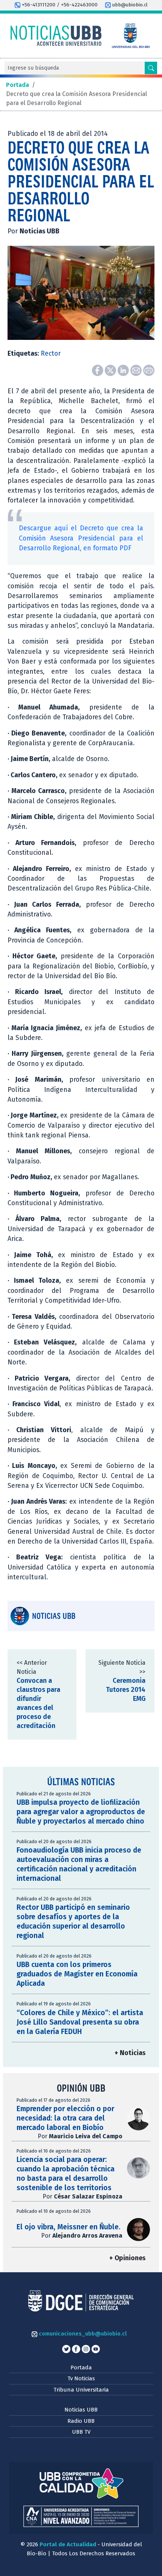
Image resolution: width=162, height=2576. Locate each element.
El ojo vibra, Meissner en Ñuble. (69, 2227)
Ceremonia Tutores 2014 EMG (126, 1690)
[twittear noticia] (111, 370)
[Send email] (137, 370)
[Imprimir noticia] (149, 370)
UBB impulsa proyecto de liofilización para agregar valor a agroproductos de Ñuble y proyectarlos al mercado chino (81, 1812)
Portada (81, 2367)
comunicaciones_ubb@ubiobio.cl (82, 2334)
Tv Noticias (81, 2378)
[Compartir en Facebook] (98, 370)
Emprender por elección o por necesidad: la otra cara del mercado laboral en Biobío (65, 2118)
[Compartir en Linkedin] (124, 370)
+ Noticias (130, 2053)
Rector (51, 354)
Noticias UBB (81, 2410)
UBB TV (81, 2432)
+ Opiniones (127, 2258)
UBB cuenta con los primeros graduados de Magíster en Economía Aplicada (77, 1974)
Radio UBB (81, 2421)
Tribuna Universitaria (81, 2390)
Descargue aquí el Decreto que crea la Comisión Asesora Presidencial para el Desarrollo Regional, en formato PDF (81, 538)
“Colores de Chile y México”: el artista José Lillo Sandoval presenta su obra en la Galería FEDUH (80, 2022)
